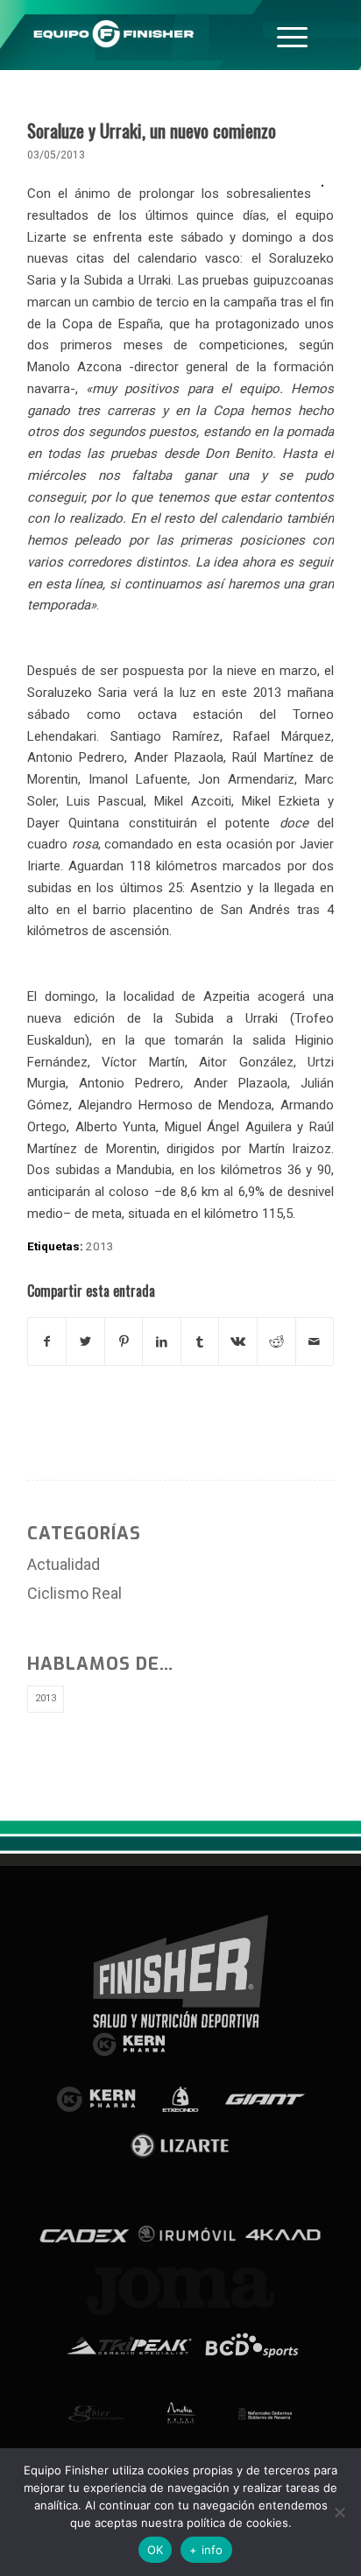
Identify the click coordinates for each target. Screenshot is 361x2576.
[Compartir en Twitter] (85, 1342)
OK (156, 2550)
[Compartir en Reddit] (276, 1342)
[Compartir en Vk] (238, 1342)
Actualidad (64, 1564)
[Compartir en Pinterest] (124, 1342)
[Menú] (292, 35)
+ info (206, 2550)
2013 (100, 1246)
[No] (339, 2512)
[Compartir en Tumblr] (200, 1342)
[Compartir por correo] (315, 1342)
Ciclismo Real (74, 1593)
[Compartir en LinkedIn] (162, 1342)
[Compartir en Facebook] (47, 1342)
